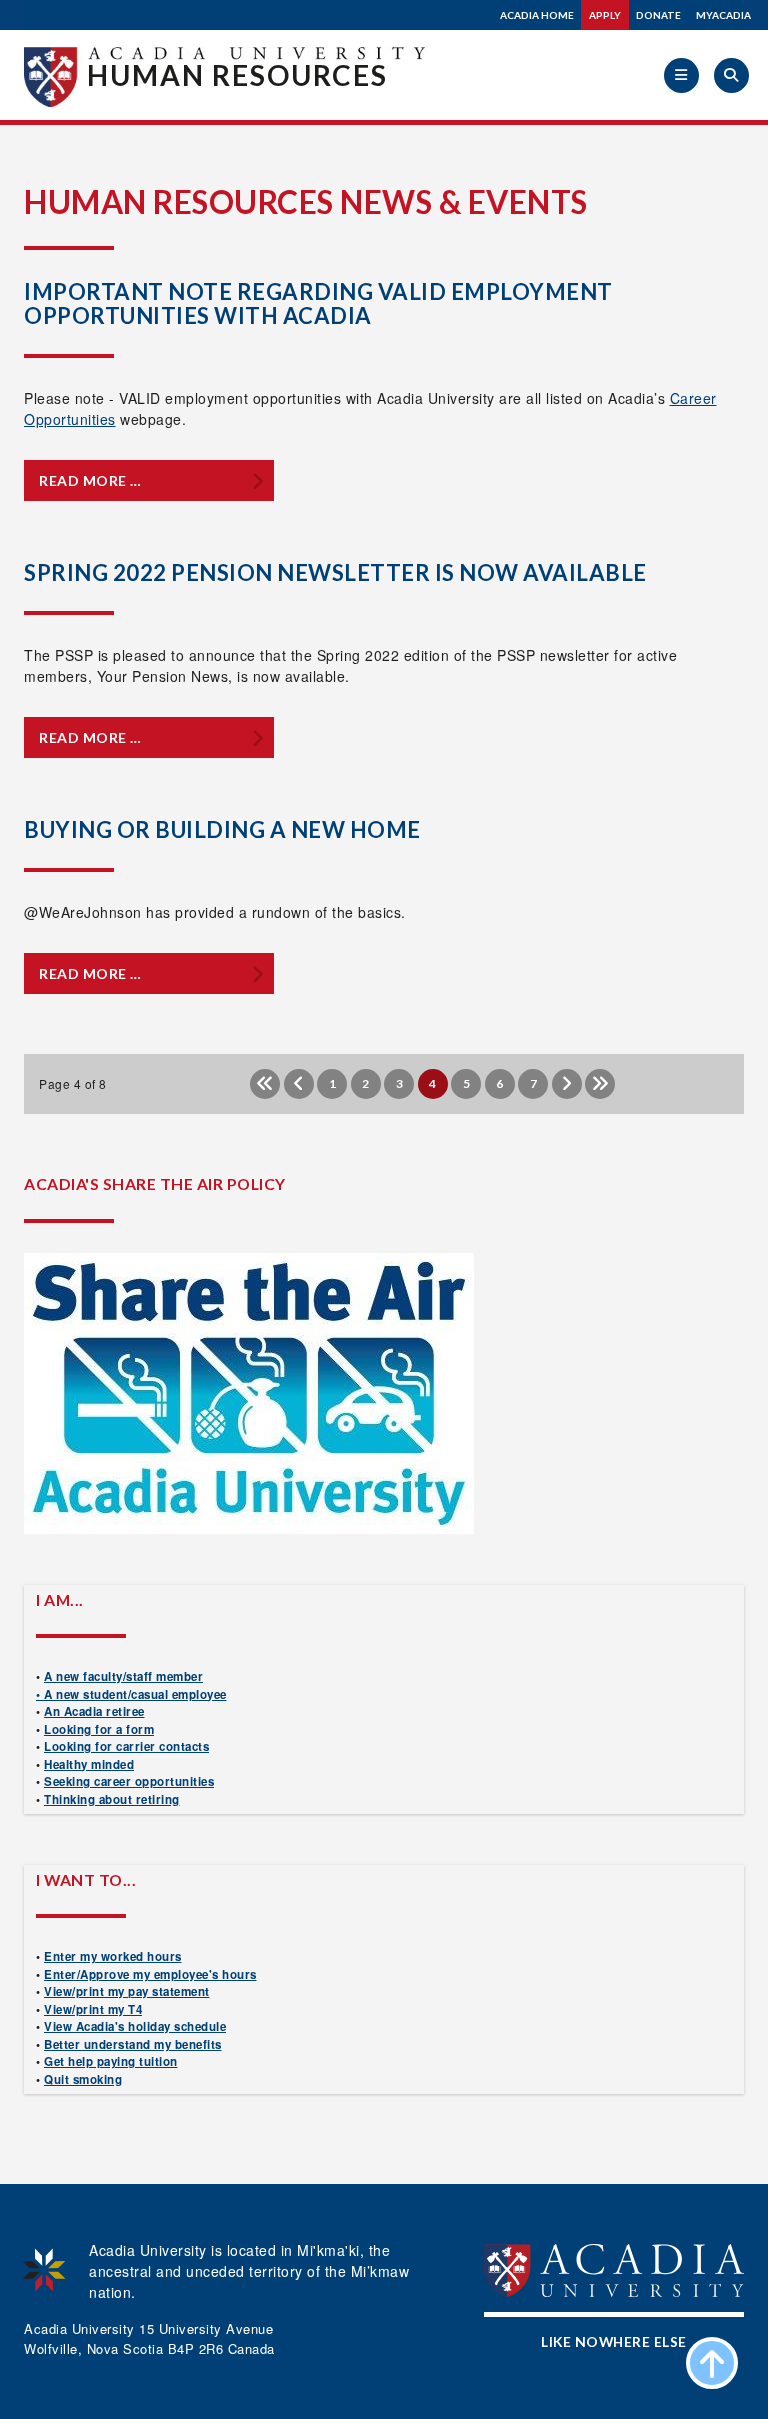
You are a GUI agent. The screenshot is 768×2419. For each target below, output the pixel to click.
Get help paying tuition (111, 2061)
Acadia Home (537, 15)
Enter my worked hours (113, 1956)
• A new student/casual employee (131, 1694)
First (265, 1084)
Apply (605, 15)
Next (567, 1084)
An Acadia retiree (94, 1711)
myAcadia (723, 15)
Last (600, 1084)
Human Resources (237, 75)
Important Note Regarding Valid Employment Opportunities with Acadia (318, 303)
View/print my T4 (93, 2009)
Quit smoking (83, 2079)
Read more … (90, 480)
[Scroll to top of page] (712, 2363)
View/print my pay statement (127, 1991)
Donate (658, 15)
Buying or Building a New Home (222, 829)
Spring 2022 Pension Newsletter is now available (335, 572)
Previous (299, 1084)
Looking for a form (99, 1729)
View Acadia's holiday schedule (135, 2026)
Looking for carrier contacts (126, 1746)
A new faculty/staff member (123, 1676)
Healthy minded (89, 1764)
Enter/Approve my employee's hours (150, 1974)
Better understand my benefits (133, 2044)
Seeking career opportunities (129, 1781)
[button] (681, 75)
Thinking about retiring (112, 1799)
